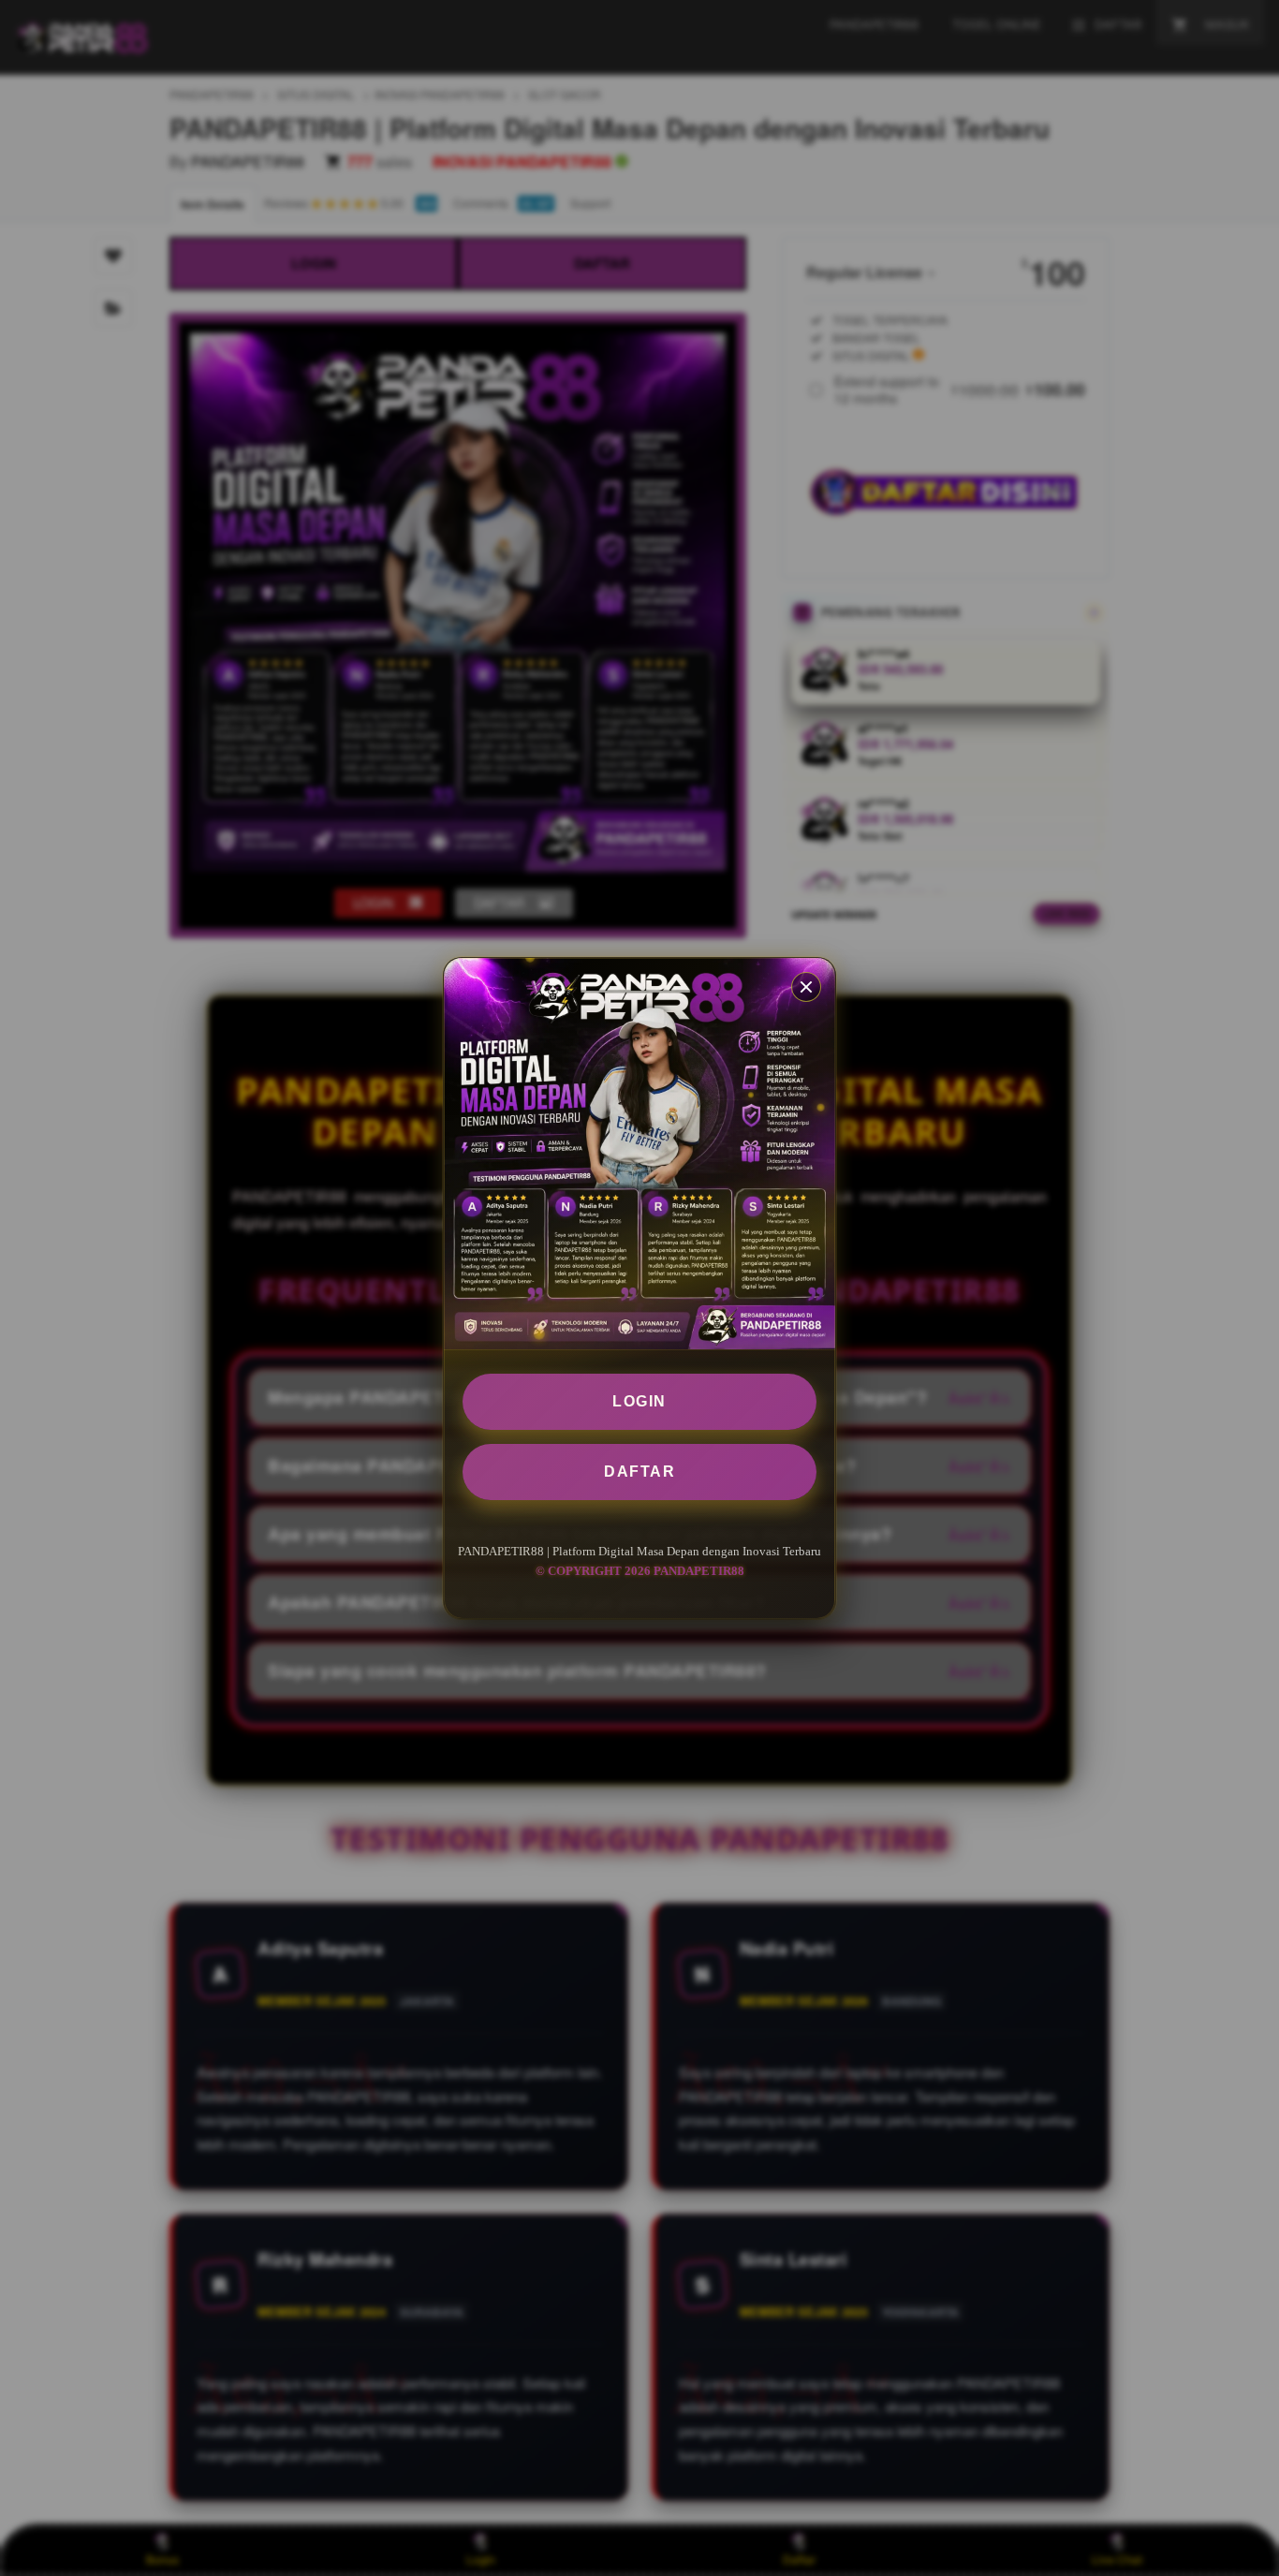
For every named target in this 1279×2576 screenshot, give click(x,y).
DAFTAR (639, 1472)
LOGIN (639, 1401)
